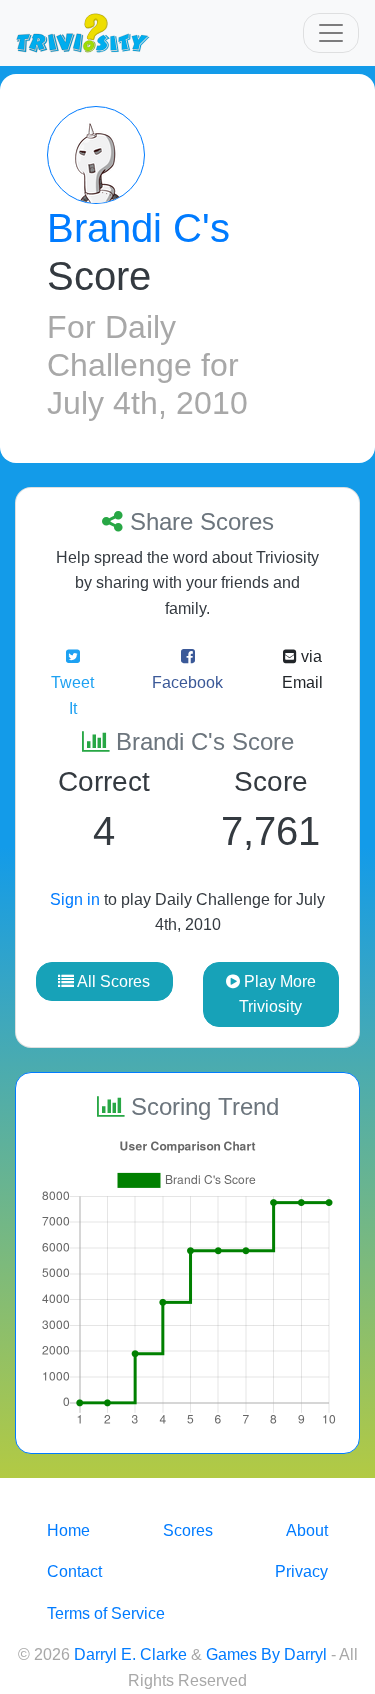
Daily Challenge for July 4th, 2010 (147, 365)
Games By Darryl (266, 1654)
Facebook (187, 682)
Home (68, 1530)
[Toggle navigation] (331, 33)
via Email (302, 669)
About (307, 1530)
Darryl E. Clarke (130, 1654)
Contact (74, 1571)
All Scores (112, 981)
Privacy (301, 1571)
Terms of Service (106, 1613)
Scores (188, 1530)
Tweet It (72, 695)
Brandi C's (138, 228)
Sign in (75, 899)
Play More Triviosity (277, 994)
